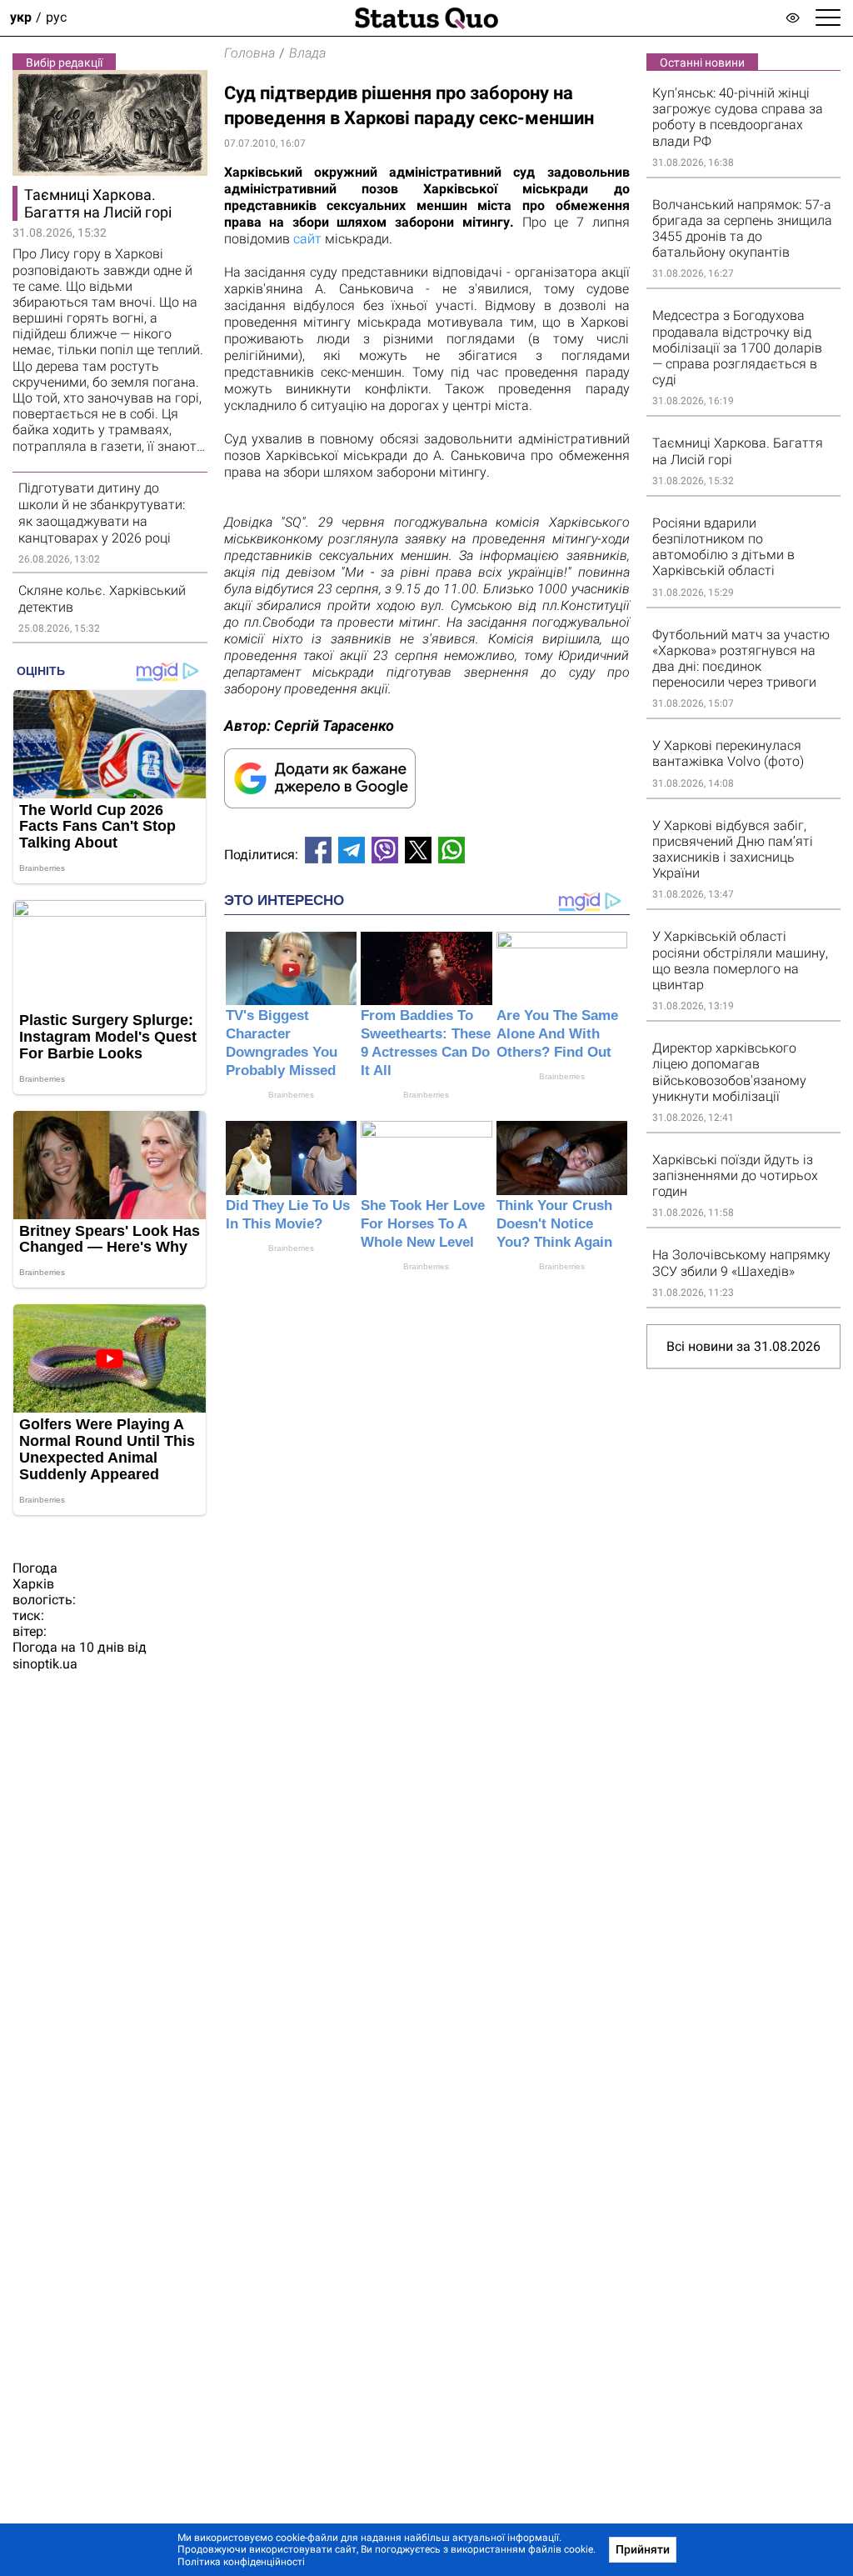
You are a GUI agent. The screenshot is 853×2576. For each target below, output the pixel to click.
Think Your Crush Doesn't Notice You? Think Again (554, 1224)
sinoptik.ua (45, 1664)
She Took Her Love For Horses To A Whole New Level (423, 1224)
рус (56, 18)
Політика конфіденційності (241, 2562)
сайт (309, 239)
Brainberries (291, 1095)
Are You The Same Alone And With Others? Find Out (557, 1034)
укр (21, 18)
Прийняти (643, 2549)
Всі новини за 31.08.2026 (743, 1346)
